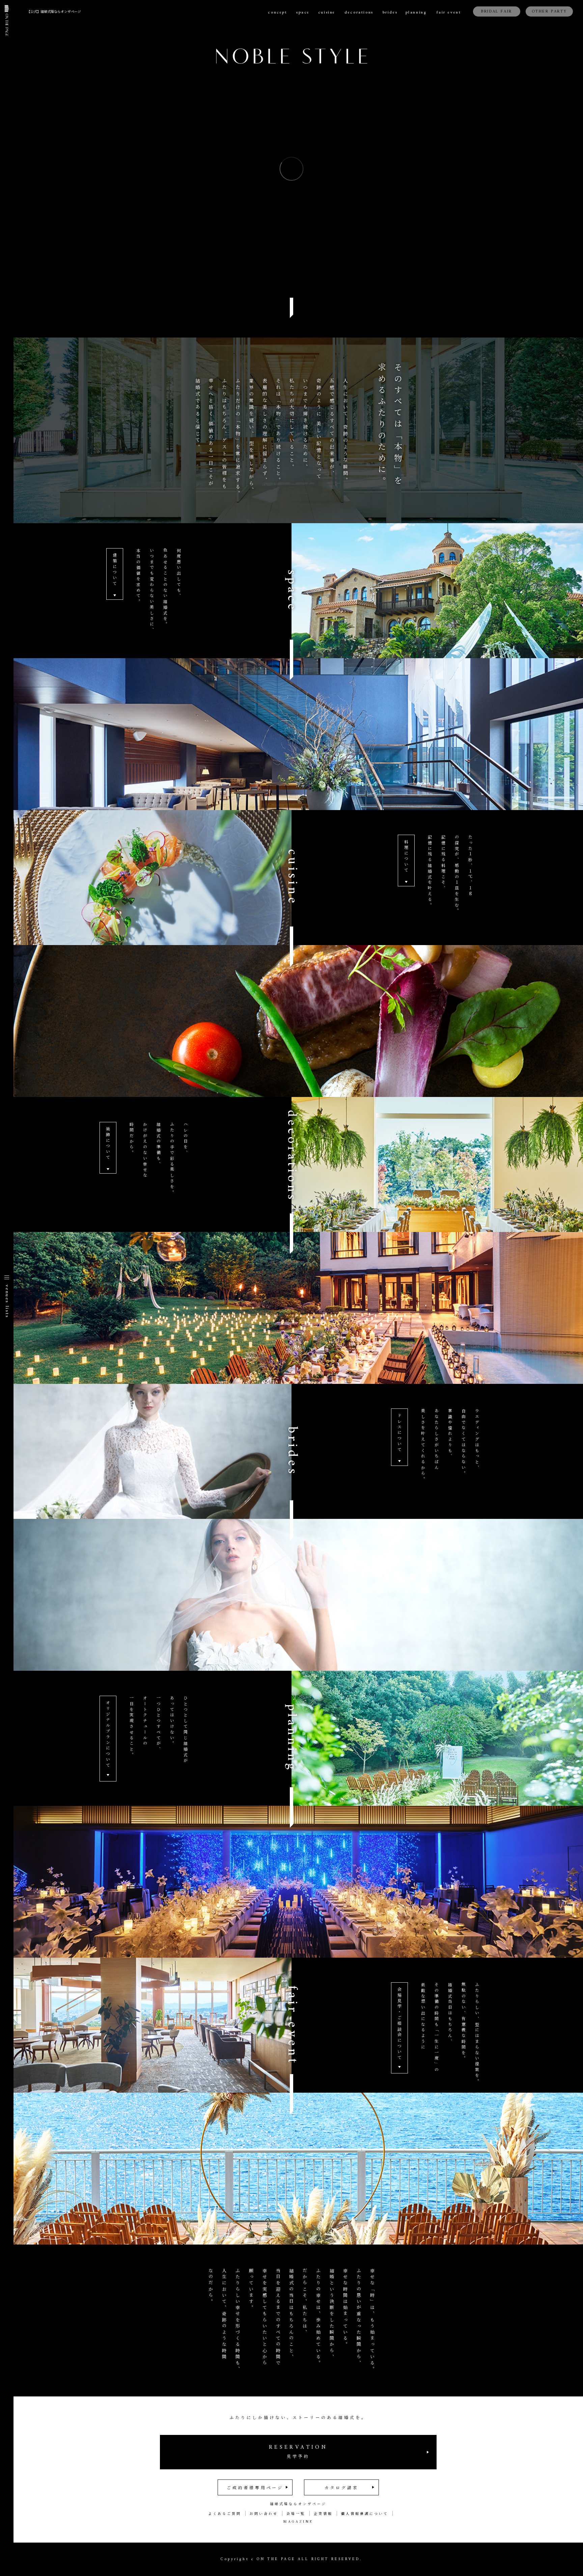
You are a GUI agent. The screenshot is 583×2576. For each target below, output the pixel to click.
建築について (115, 570)
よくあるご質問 (225, 2513)
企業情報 (323, 2513)
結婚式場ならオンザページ (298, 2504)
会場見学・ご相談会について (400, 2024)
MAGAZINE (298, 2521)
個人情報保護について (365, 2513)
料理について (406, 856)
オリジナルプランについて (108, 1735)
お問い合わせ (264, 2513)
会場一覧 (296, 2513)
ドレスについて (400, 1433)
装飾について (108, 1144)
